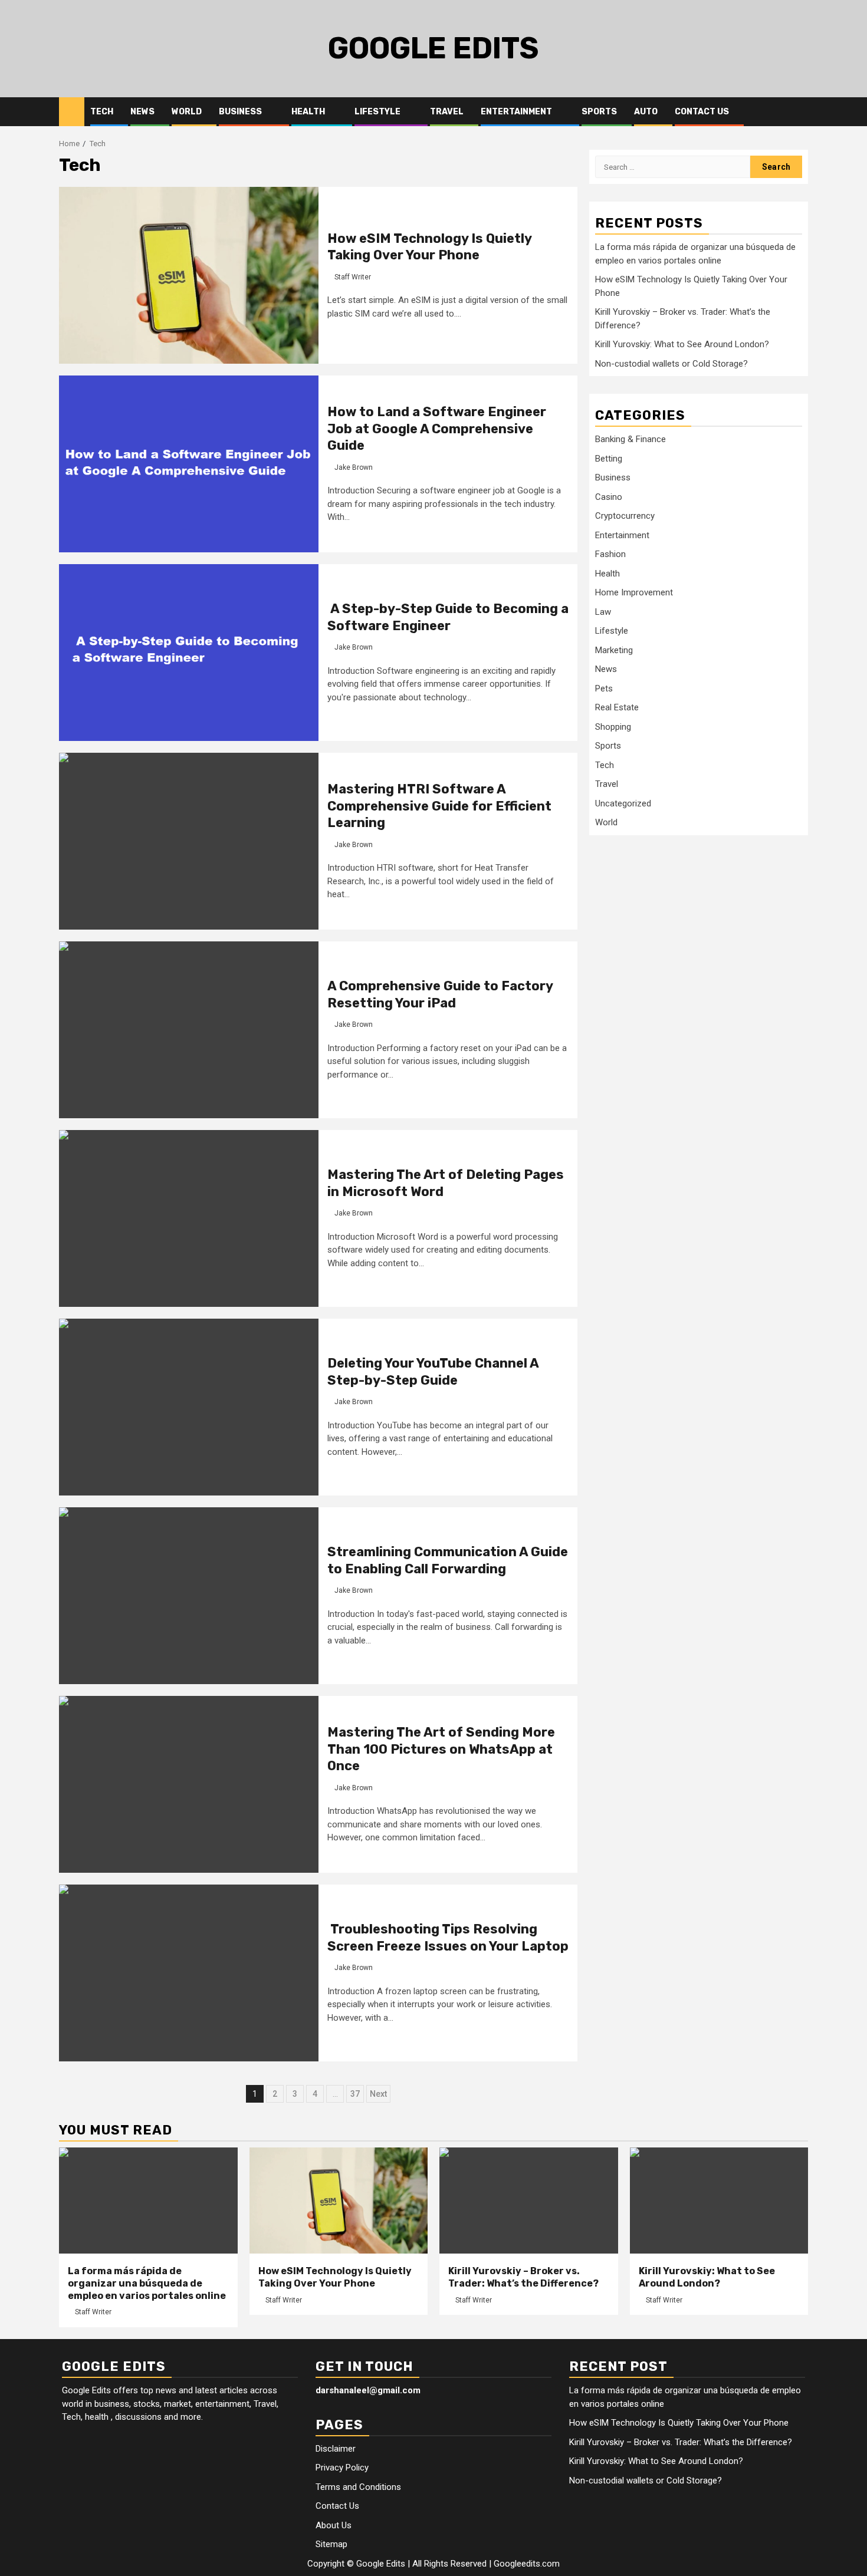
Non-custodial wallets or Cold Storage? (671, 364)
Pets (604, 689)
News (142, 112)
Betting (609, 459)
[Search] (799, 112)
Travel (447, 112)
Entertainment (516, 112)
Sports (599, 112)
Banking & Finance (630, 439)
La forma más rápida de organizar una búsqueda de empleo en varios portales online (147, 2283)
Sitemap (331, 2544)
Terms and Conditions (358, 2487)
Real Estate (617, 707)
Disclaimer (336, 2449)
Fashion (610, 554)
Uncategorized (623, 803)
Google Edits (433, 48)
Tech (102, 112)
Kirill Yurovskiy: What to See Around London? (682, 344)
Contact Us (702, 112)
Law (603, 612)
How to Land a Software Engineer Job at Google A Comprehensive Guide (437, 429)
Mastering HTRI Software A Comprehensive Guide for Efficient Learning (439, 806)
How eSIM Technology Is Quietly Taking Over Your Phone (429, 247)
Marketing (614, 650)
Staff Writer (353, 277)
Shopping (613, 727)
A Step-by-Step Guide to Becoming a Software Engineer (448, 617)
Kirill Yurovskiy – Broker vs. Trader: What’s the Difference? (523, 2277)
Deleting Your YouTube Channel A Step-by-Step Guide (433, 1372)
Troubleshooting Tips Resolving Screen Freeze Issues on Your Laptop (448, 1938)
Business (240, 112)
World (187, 112)
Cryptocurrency (625, 516)
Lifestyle (377, 112)
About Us (334, 2525)
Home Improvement (634, 592)
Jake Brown (354, 467)
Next (378, 2094)
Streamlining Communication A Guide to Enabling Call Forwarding (448, 1560)
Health (308, 112)
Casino (609, 497)
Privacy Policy (342, 2468)
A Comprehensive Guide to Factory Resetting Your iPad (440, 994)
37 (355, 2094)
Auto (646, 112)
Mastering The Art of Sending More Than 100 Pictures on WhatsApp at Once (441, 1749)
